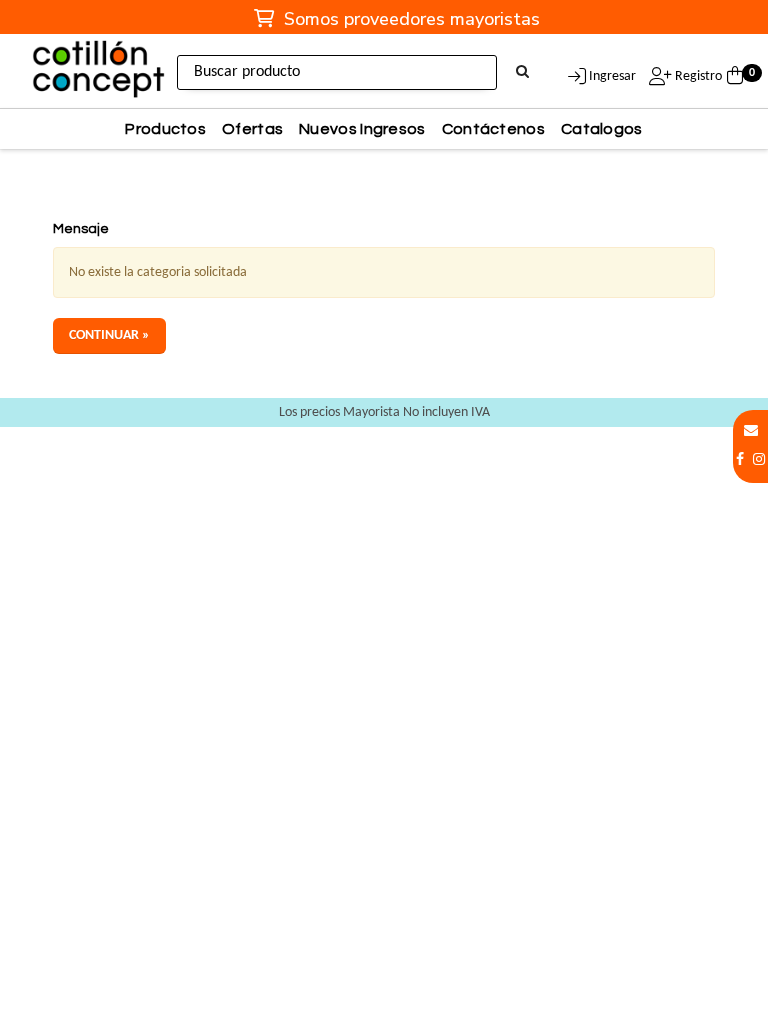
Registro (697, 76)
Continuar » (109, 335)
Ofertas (252, 129)
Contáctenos (493, 129)
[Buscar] (522, 73)
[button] (751, 431)
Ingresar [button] (612, 76)
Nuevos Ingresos (362, 129)
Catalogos (602, 129)
